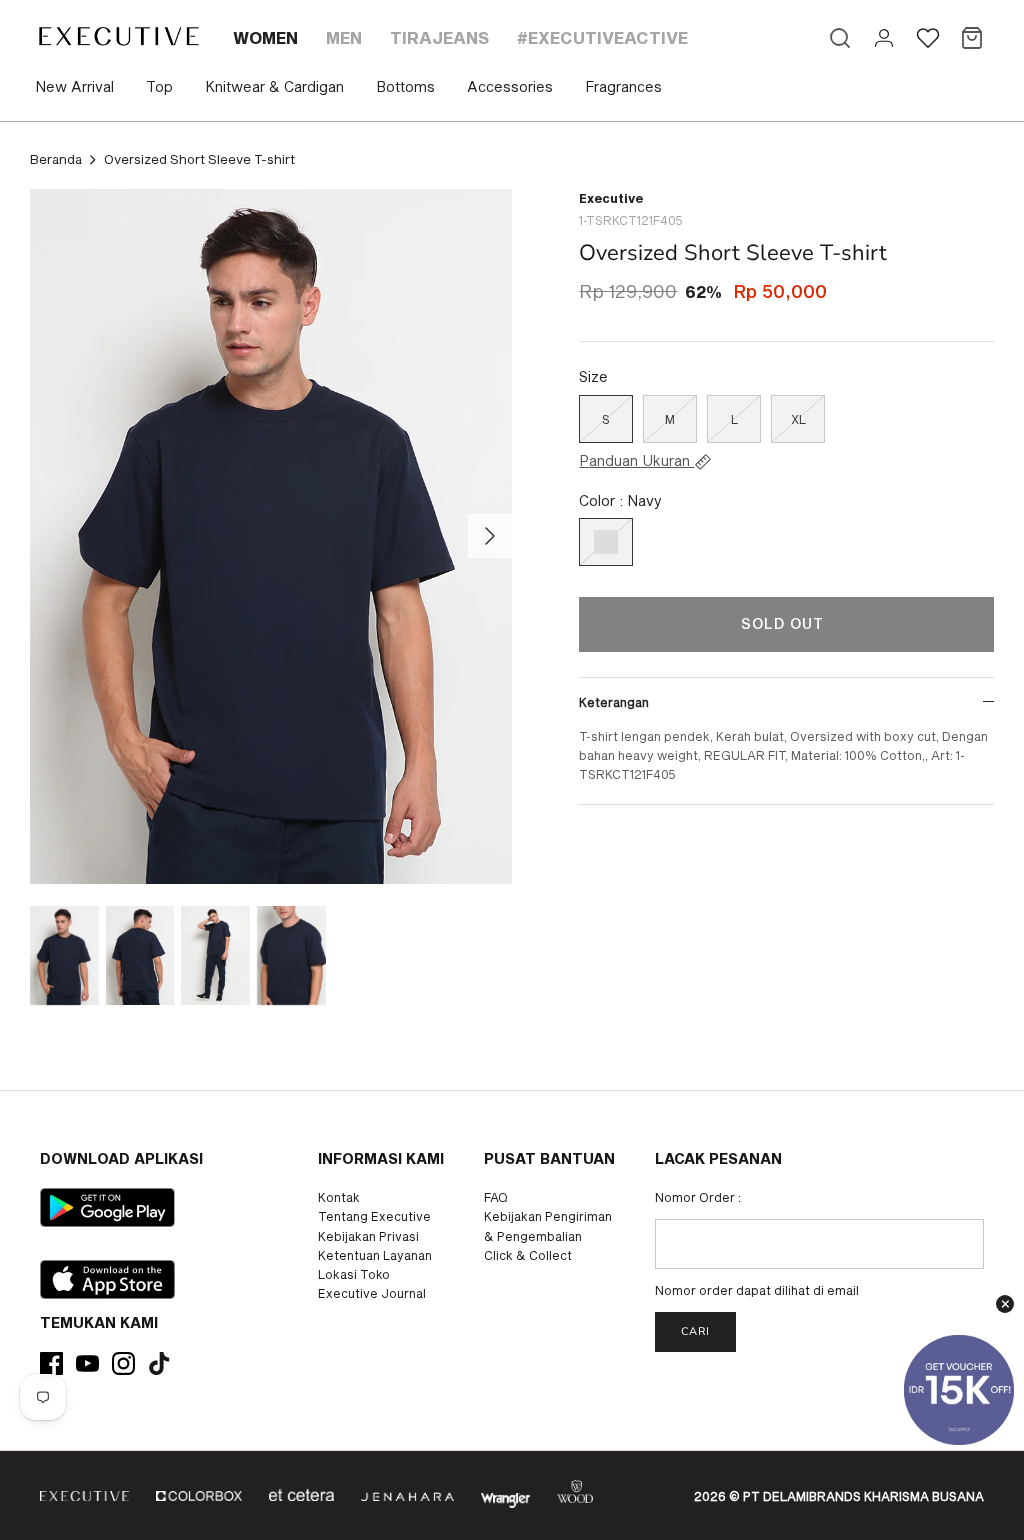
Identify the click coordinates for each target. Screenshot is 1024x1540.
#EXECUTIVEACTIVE (602, 37)
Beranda (56, 159)
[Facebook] (51, 1363)
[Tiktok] (159, 1363)
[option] (271, 537)
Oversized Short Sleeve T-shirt (199, 159)
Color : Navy (620, 500)
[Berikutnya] (490, 536)
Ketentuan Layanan (375, 1255)
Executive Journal (372, 1293)
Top (159, 86)
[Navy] (606, 542)
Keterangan (614, 702)
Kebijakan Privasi (368, 1236)
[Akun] (884, 38)
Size (593, 376)
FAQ (496, 1197)
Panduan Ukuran (636, 461)
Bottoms (405, 86)
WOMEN (265, 37)
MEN (344, 37)
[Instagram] (123, 1363)
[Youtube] (87, 1363)
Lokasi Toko (354, 1274)
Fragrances (623, 86)
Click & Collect (528, 1255)
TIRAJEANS (439, 37)
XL (798, 419)
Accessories (510, 86)
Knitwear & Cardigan (274, 86)
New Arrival (74, 86)
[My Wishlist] (928, 38)
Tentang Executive (374, 1216)
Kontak (339, 1197)
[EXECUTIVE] (117, 36)
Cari (695, 1331)
